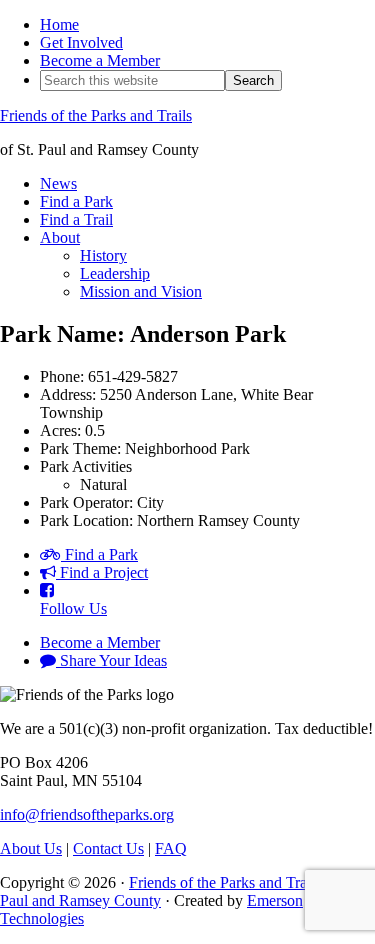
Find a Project (102, 572)
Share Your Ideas (111, 660)
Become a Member (100, 642)
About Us (31, 848)
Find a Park (99, 554)
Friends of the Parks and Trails (96, 115)
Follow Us (73, 608)
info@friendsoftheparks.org (87, 814)
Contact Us (108, 848)
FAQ (171, 848)
